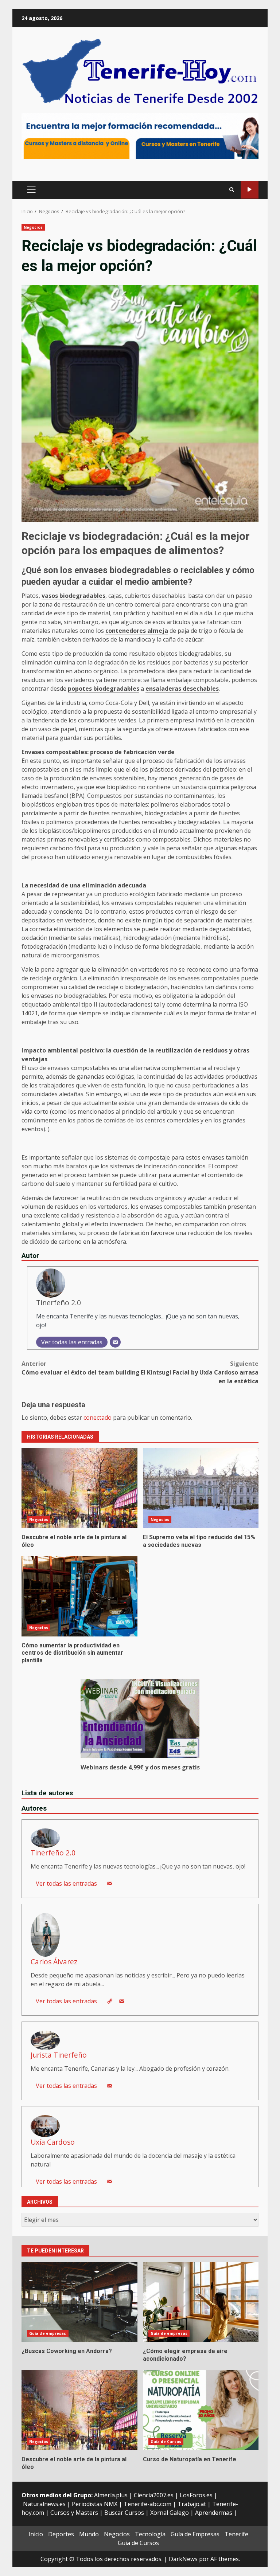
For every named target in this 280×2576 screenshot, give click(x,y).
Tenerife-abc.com (147, 2504)
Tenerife (236, 2534)
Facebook (250, 190)
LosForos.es (196, 2495)
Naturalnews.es (44, 2504)
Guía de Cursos (166, 2442)
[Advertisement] (140, 136)
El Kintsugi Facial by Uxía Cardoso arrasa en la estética (200, 1372)
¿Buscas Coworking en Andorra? (79, 2302)
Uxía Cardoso (53, 2142)
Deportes (61, 2534)
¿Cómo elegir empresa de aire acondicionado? (201, 2302)
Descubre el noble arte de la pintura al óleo (79, 1488)
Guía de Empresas (195, 2534)
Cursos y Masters (74, 2513)
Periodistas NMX (95, 2504)
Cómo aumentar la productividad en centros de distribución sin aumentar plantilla (79, 1596)
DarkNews (183, 2559)
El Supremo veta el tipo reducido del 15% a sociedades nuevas (201, 1488)
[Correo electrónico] (115, 1342)
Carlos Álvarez (54, 1962)
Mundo (89, 2534)
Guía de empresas (48, 2333)
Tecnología (150, 2534)
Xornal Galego (170, 2513)
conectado (98, 1418)
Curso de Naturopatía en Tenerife (201, 2410)
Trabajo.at (192, 2504)
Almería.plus (111, 2495)
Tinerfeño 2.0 (59, 1303)
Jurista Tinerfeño (59, 2055)
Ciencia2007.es (154, 2495)
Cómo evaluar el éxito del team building (81, 1368)
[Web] (110, 2001)
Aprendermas (214, 2513)
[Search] (232, 190)
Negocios (33, 227)
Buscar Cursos (124, 2513)
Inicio (36, 2534)
